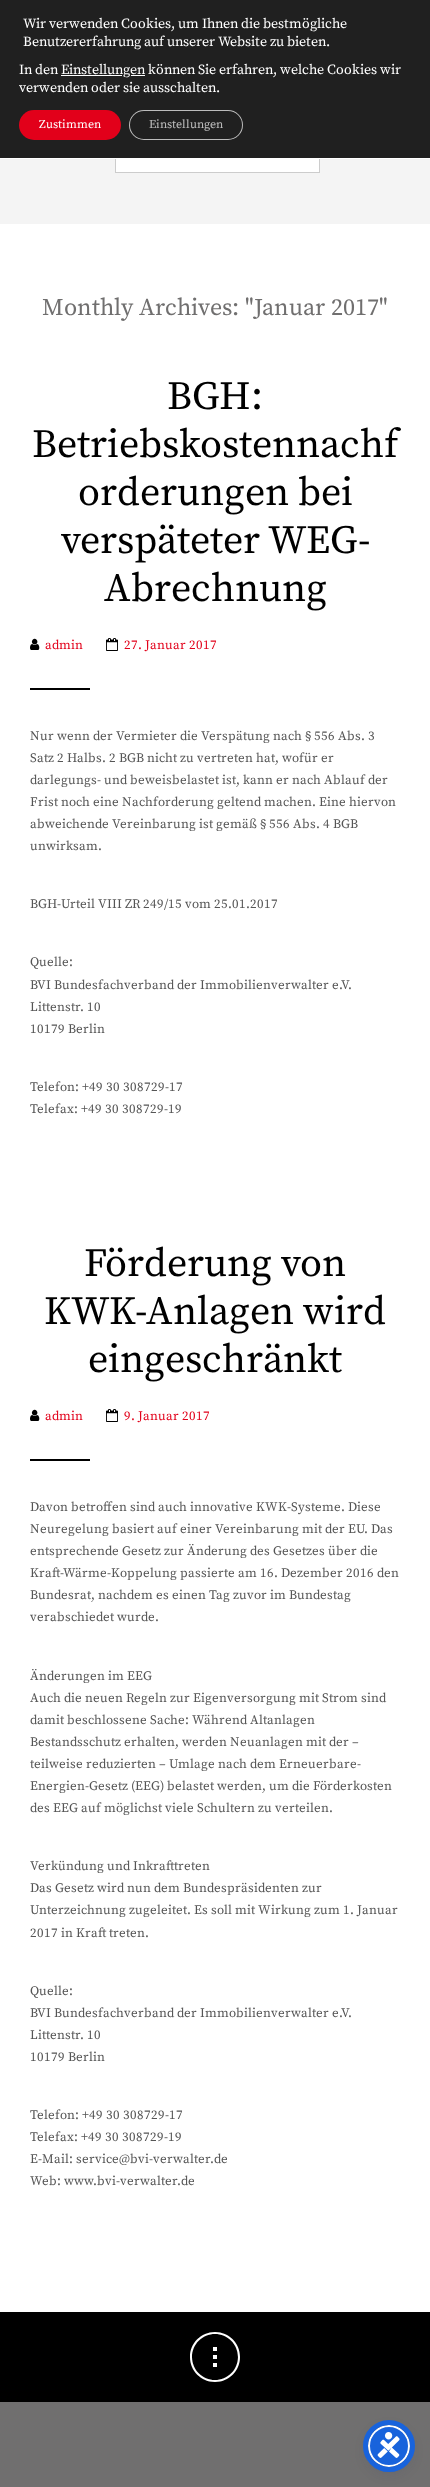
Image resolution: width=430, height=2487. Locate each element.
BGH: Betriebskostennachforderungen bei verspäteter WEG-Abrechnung (215, 493)
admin (64, 645)
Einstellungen (103, 70)
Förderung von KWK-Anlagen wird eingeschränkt (215, 1312)
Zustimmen (70, 124)
